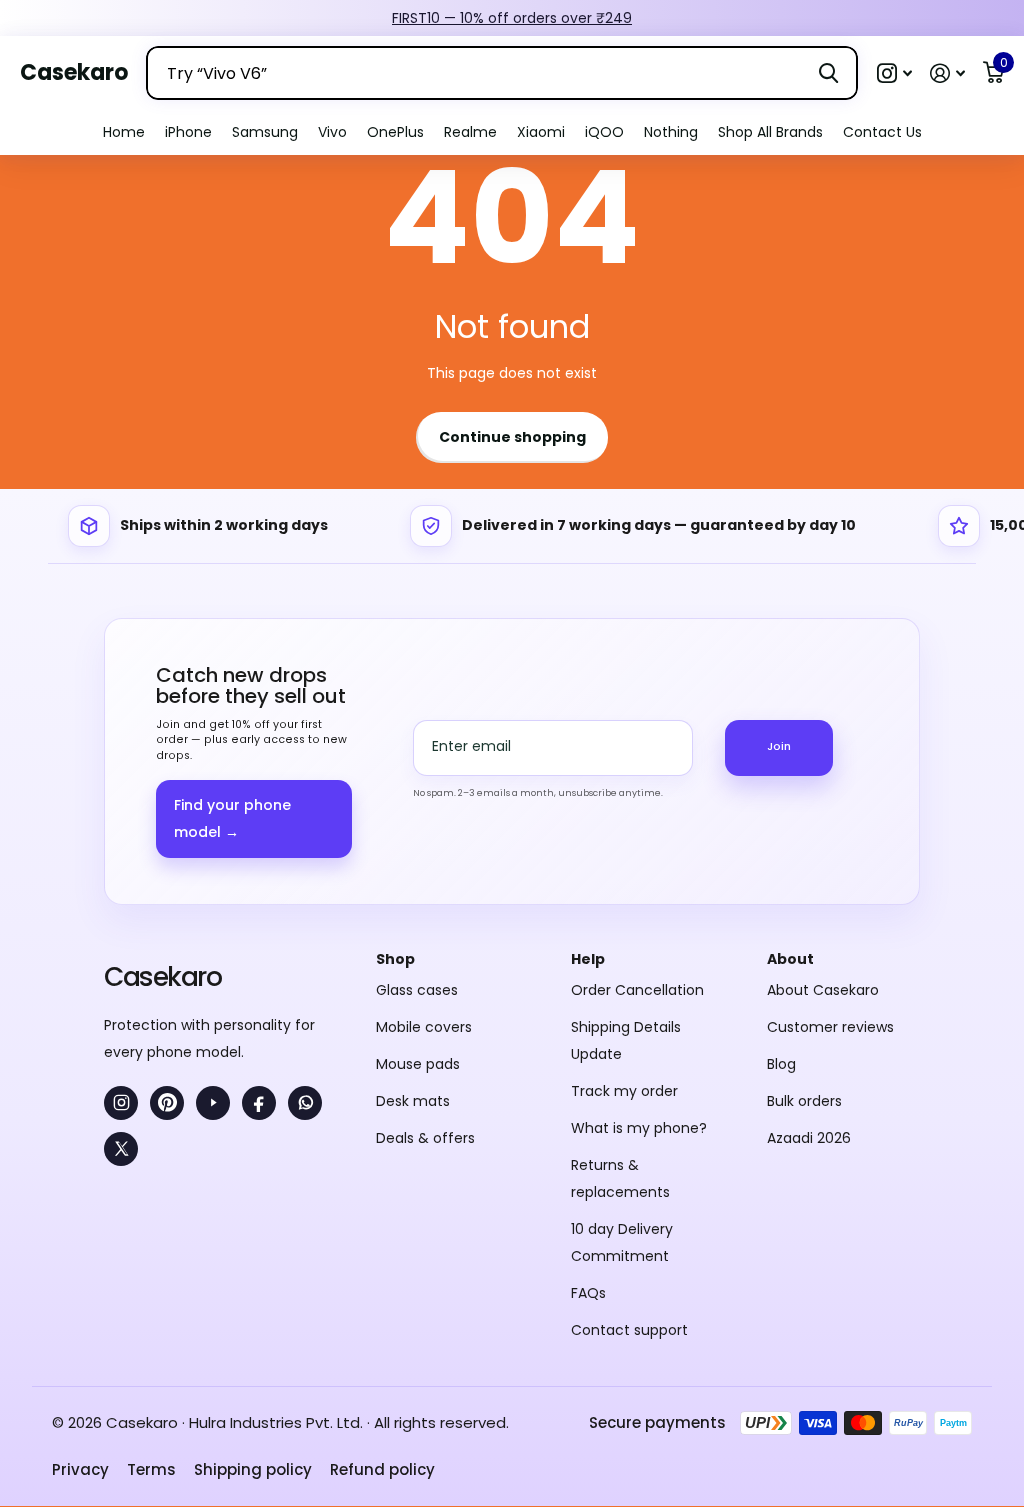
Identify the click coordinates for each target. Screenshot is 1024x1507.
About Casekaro (823, 990)
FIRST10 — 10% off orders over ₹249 (512, 18)
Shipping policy (253, 1469)
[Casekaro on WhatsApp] (305, 1103)
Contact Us (882, 132)
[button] (894, 73)
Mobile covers (424, 1027)
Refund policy (382, 1469)
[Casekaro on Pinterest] (167, 1103)
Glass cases (417, 990)
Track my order (624, 1091)
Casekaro (162, 976)
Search (828, 73)
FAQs (588, 1293)
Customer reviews (830, 1027)
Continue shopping (512, 437)
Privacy (80, 1469)
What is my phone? (639, 1128)
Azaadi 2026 (809, 1138)
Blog (781, 1064)
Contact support (629, 1330)
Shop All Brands (770, 132)
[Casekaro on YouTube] (213, 1103)
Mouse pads (418, 1064)
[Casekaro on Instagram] (121, 1103)
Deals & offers (425, 1138)
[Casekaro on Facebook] (259, 1103)
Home (124, 132)
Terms (151, 1469)
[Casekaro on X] (121, 1149)
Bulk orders (804, 1101)
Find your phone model (232, 818)
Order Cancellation (637, 990)
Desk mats (413, 1101)
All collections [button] (188, 132)
